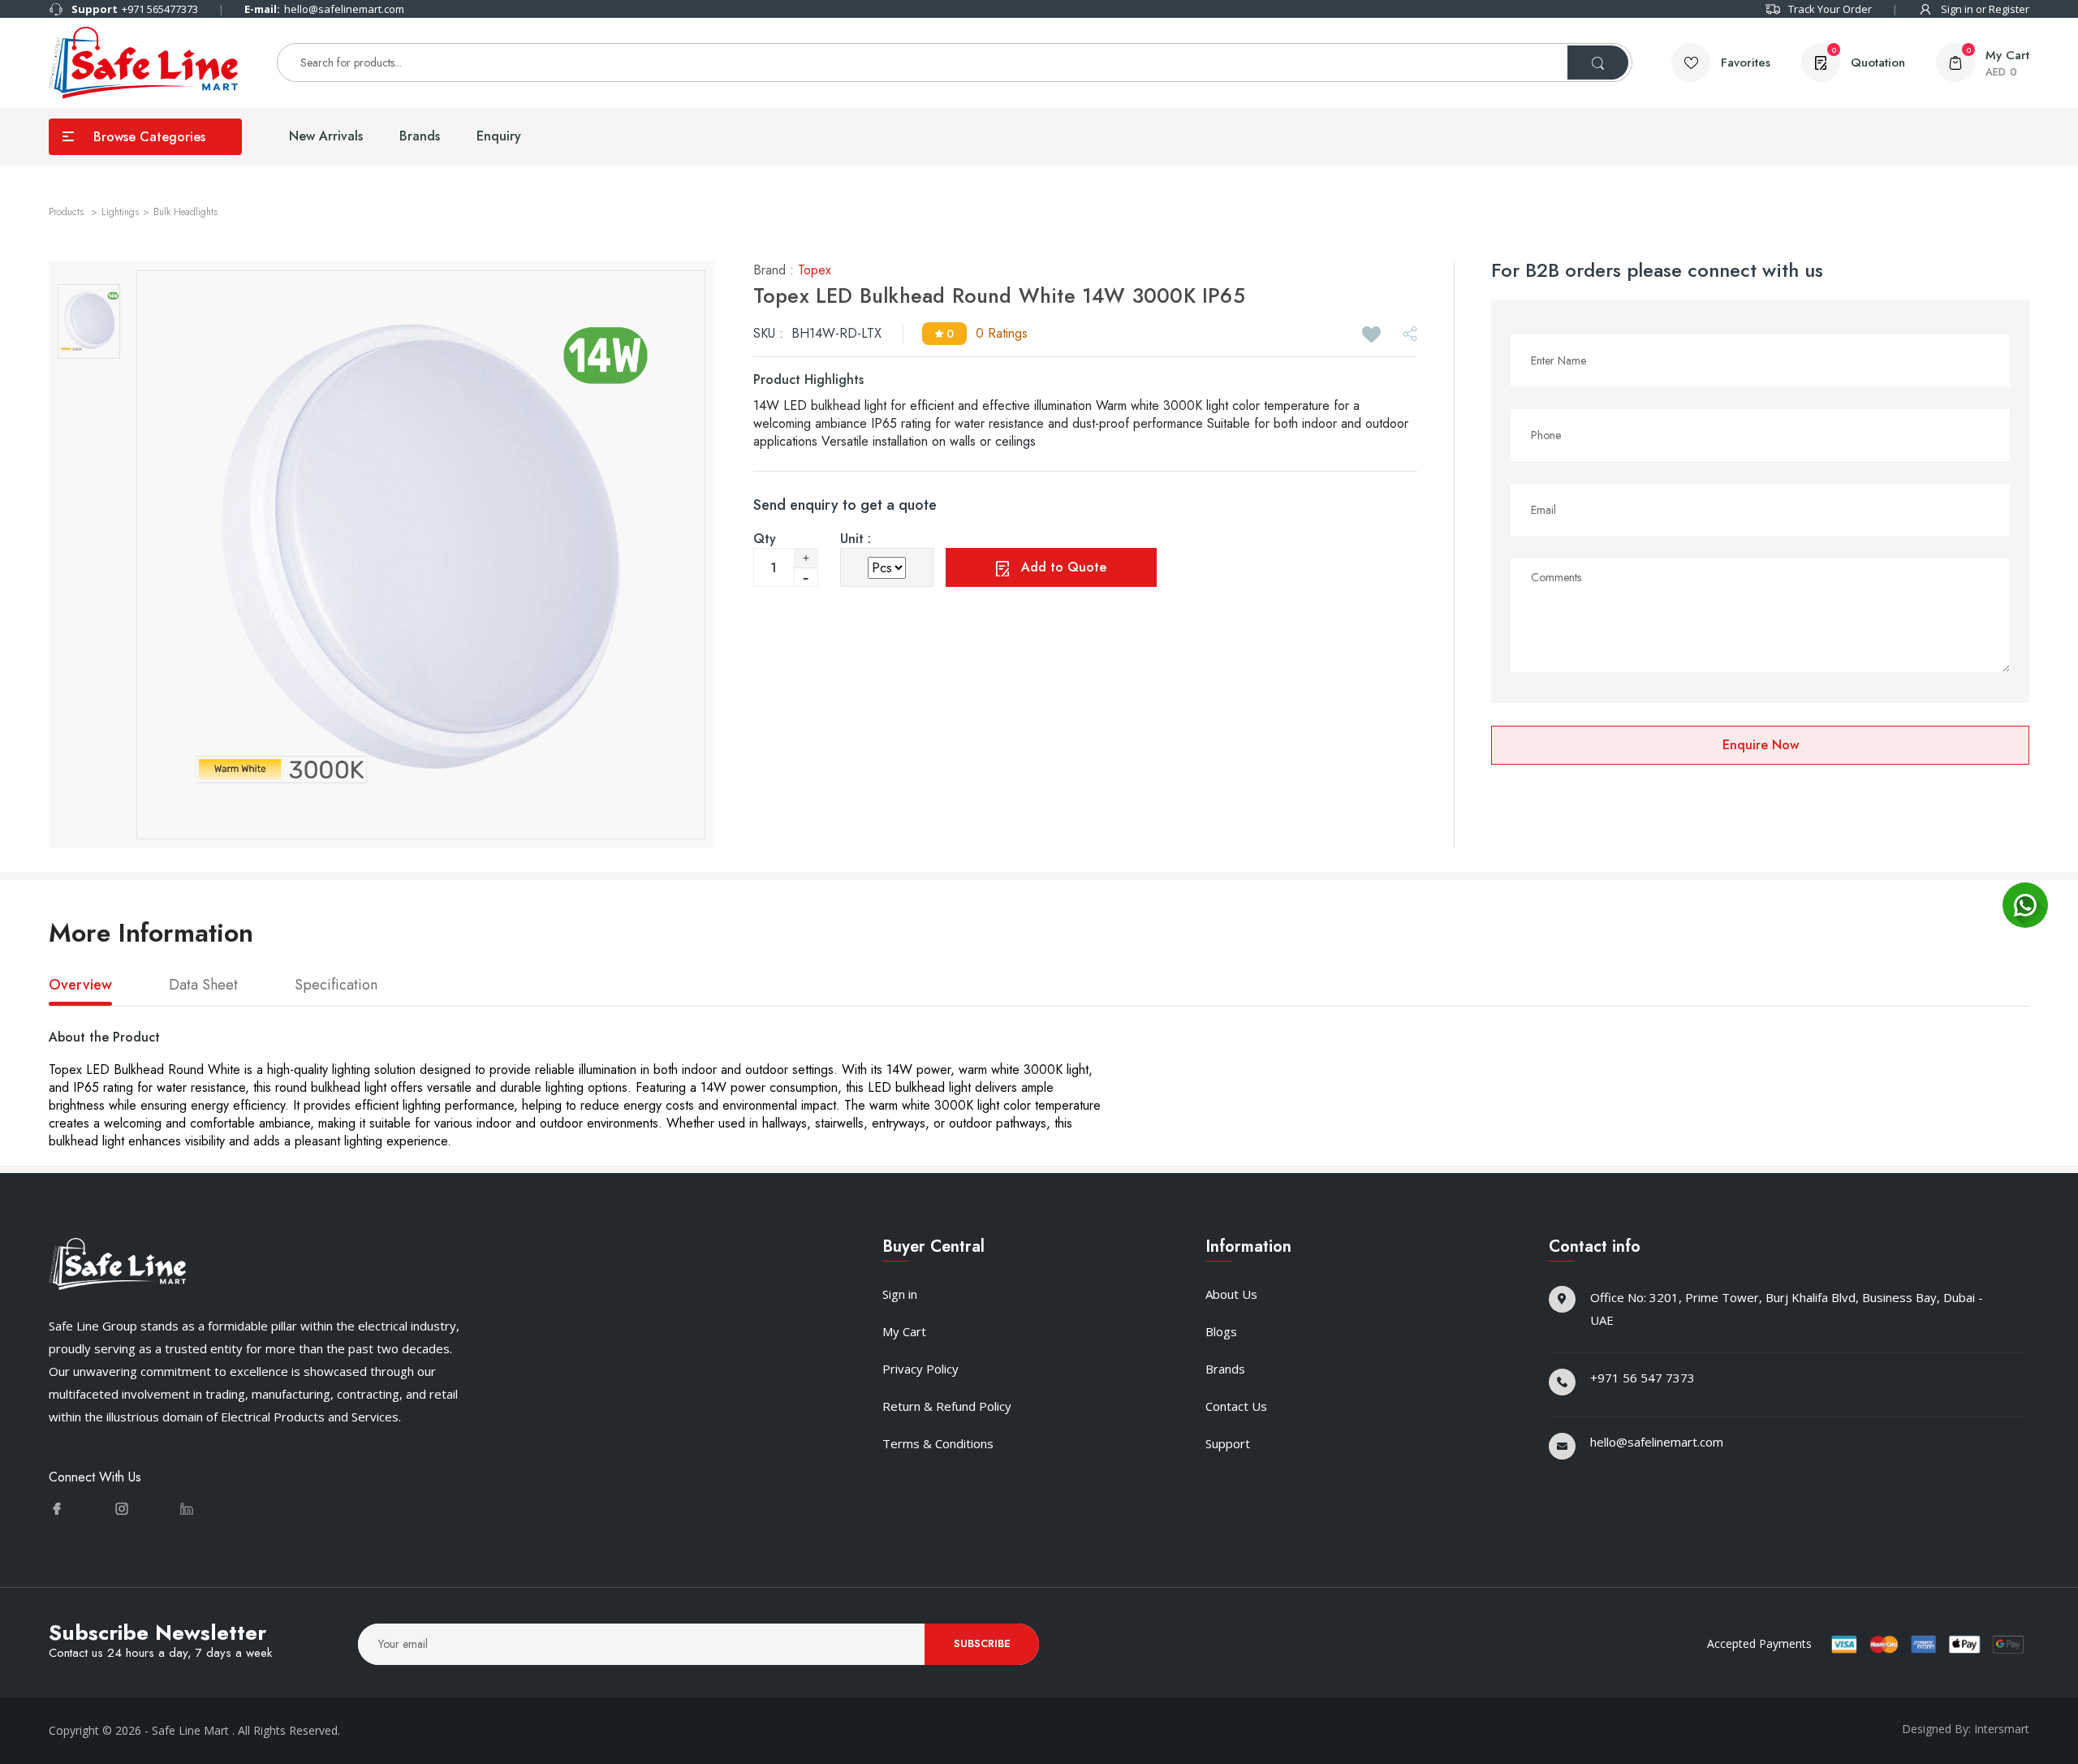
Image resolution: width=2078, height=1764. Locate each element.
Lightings (120, 212)
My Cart (904, 1331)
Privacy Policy (920, 1369)
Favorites (1746, 63)
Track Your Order (1830, 9)
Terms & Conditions (938, 1443)
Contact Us (1236, 1406)
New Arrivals (326, 136)
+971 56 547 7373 (1643, 1378)
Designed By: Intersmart (1966, 1729)
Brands (420, 136)
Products (68, 212)
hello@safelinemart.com (324, 9)
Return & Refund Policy (947, 1406)
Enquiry (499, 136)
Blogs (1221, 1331)
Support (1228, 1443)
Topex (815, 270)
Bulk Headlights (185, 212)
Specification (336, 986)
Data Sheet (203, 986)
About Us (1231, 1294)
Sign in (900, 1294)
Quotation (1868, 58)
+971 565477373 (135, 9)
